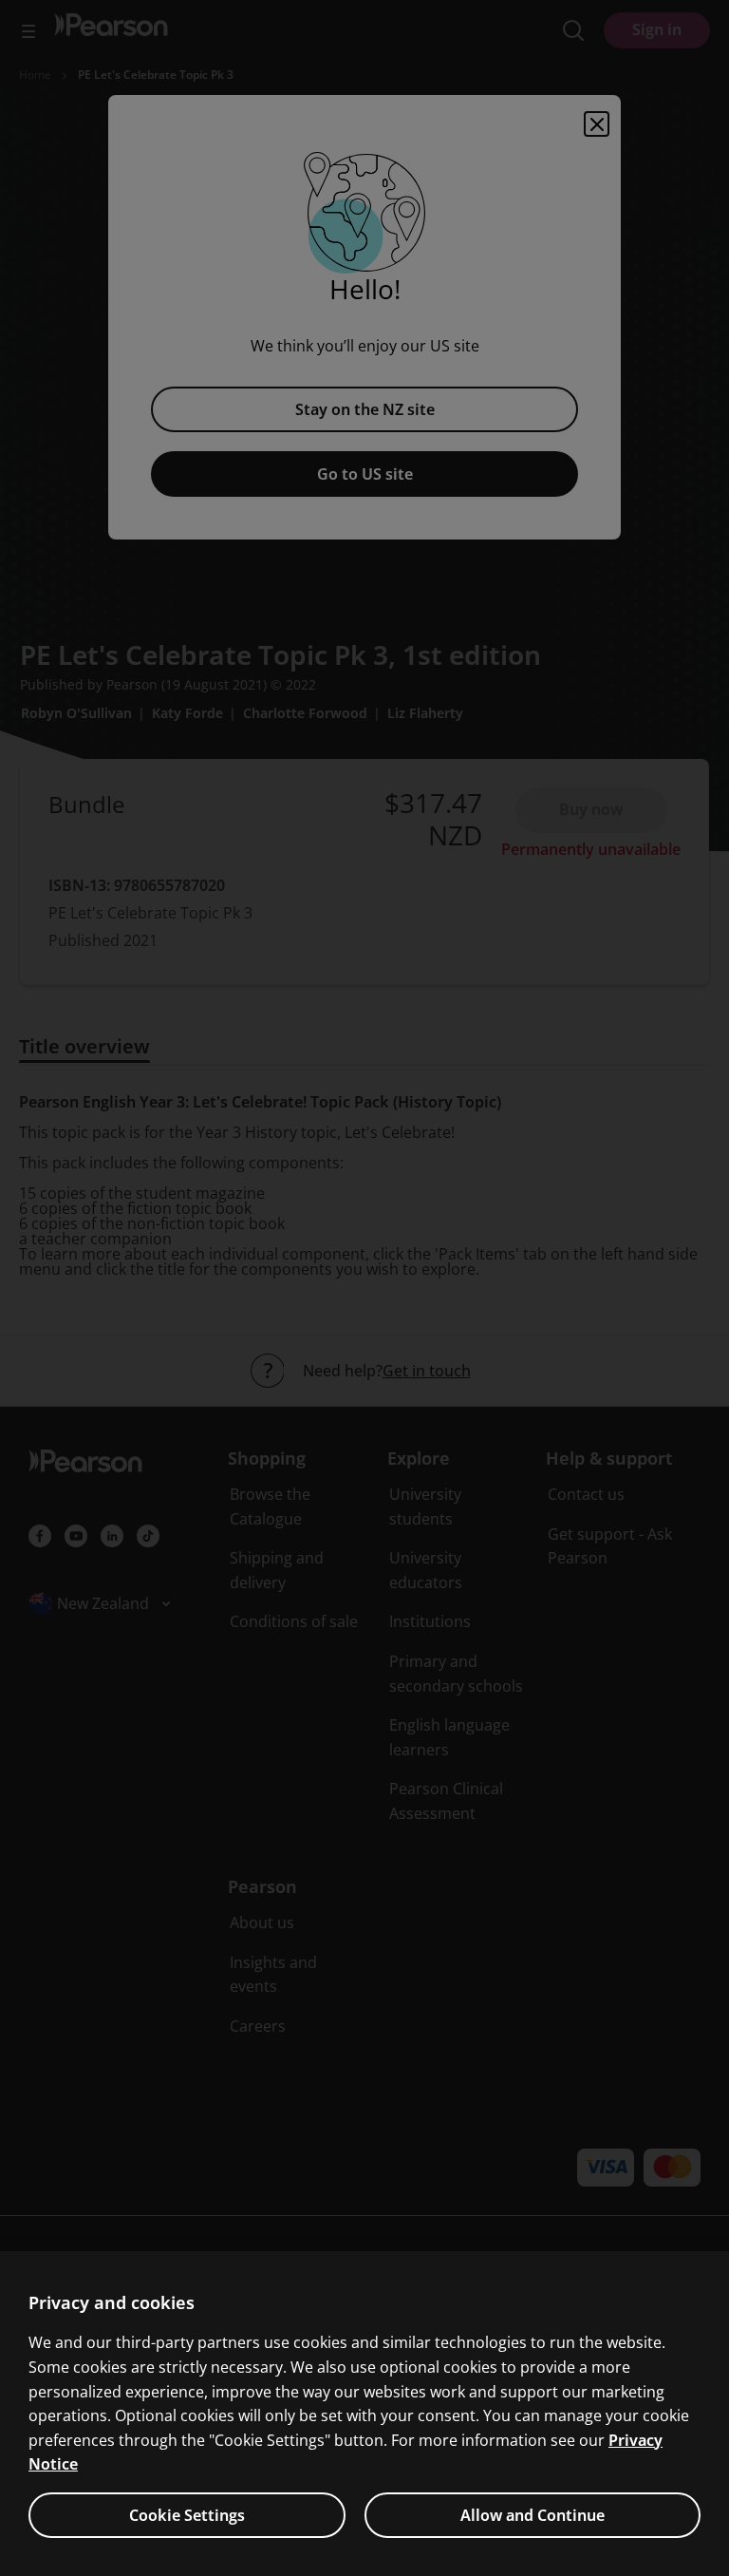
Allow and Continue (533, 2515)
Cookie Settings (187, 2515)
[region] (364, 2414)
